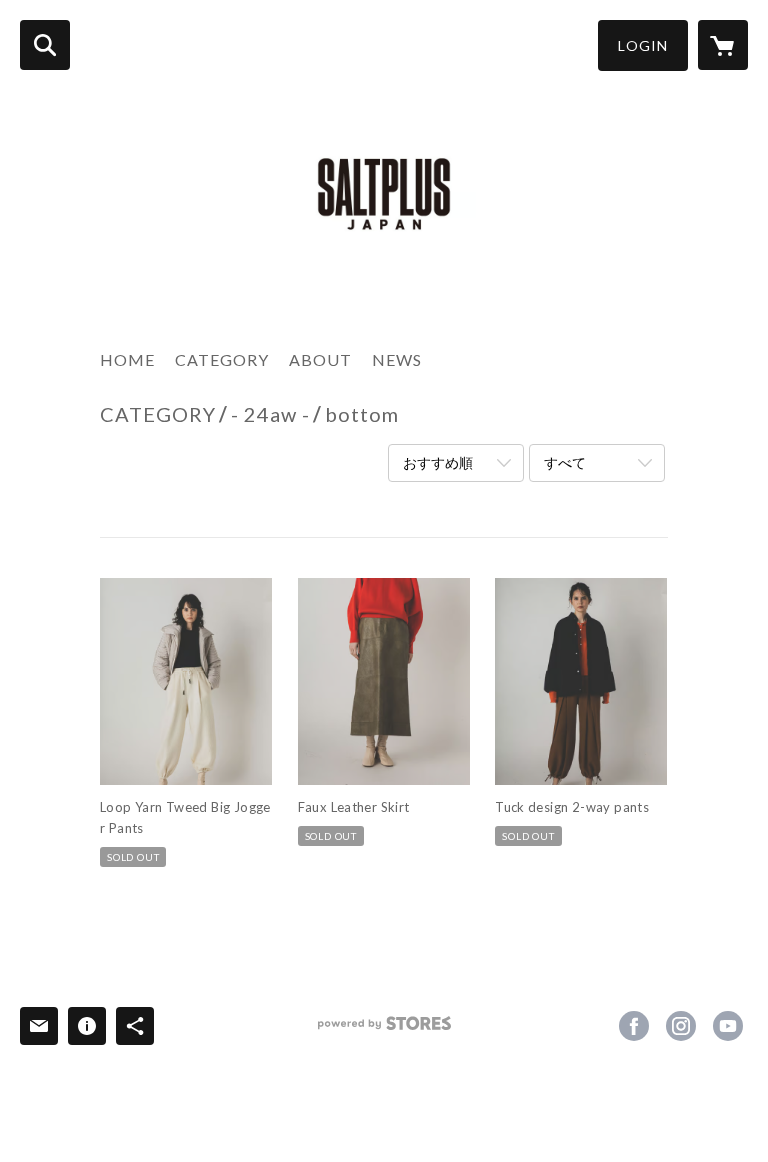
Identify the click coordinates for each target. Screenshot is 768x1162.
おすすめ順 (438, 462)
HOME (127, 359)
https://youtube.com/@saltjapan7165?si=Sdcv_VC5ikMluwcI (728, 1026)
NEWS (397, 359)
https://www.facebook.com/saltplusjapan (634, 1026)
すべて (565, 462)
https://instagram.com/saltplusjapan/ (681, 1026)
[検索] (45, 45)
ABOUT (320, 359)
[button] (643, 45)
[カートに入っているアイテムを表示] (723, 45)
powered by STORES (384, 1030)
